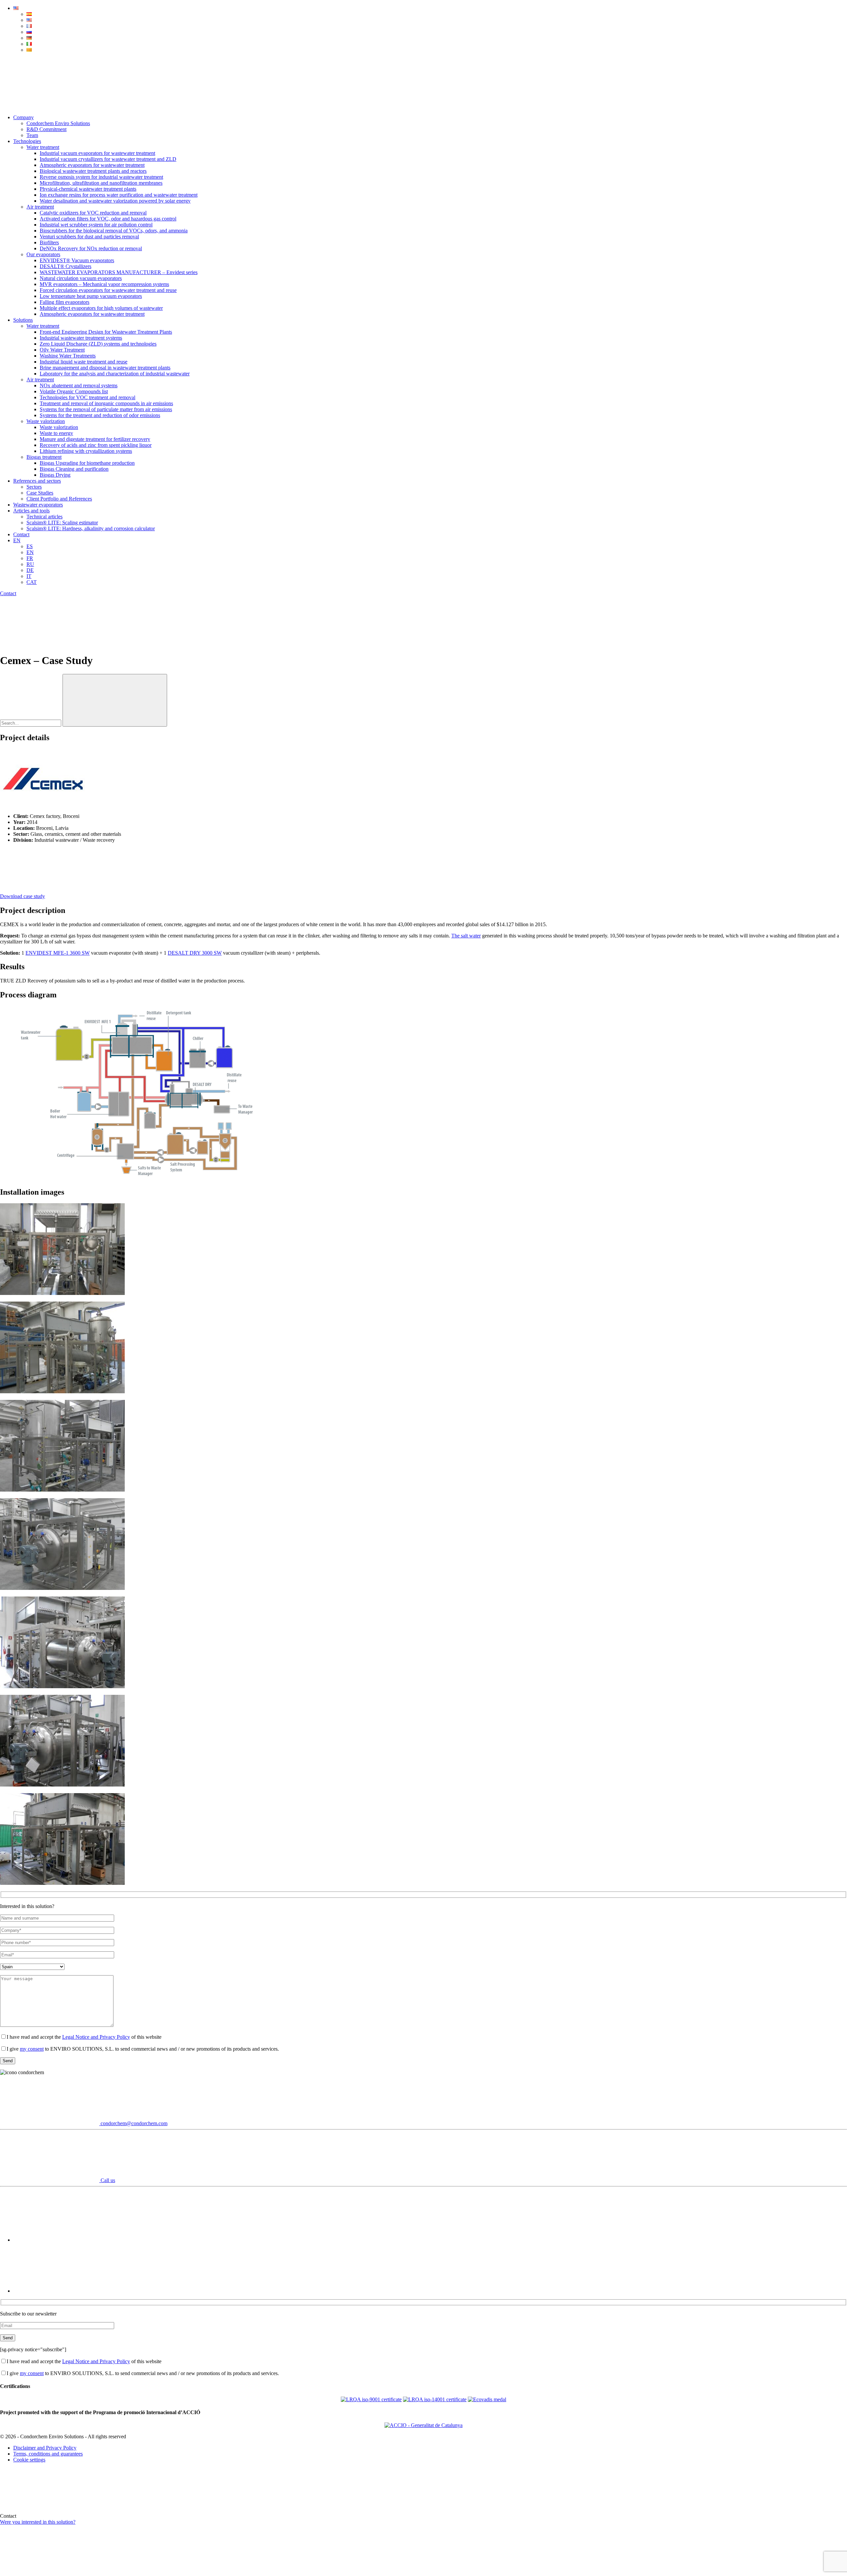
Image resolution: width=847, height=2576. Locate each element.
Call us (107, 2180)
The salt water (466, 936)
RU (30, 564)
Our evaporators (43, 254)
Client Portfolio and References (59, 499)
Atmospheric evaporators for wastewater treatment (92, 165)
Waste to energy (56, 433)
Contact (21, 534)
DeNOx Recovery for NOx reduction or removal (91, 248)
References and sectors (37, 481)
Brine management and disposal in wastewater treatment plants (105, 368)
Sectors (34, 487)
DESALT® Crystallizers (66, 266)
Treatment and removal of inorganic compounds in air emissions (106, 403)
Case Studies (40, 493)
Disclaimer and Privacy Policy (45, 2448)
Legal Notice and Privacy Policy (96, 2037)
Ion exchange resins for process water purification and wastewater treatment (119, 195)
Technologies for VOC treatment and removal (88, 397)
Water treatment (43, 147)
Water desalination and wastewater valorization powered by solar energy (115, 201)
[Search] (50, 106)
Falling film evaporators (65, 302)
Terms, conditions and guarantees (48, 2454)
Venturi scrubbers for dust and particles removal (89, 237)
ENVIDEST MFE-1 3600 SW (58, 953)
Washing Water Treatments (68, 356)
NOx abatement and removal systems (79, 385)
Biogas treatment (44, 457)
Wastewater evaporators (38, 505)
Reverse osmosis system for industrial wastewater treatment (101, 177)
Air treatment (40, 207)
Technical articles (45, 517)
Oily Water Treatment (62, 350)
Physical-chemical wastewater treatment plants (88, 189)
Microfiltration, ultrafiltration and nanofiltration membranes (101, 183)
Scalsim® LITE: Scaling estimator (62, 523)
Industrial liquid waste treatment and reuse (84, 362)
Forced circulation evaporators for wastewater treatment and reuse (108, 290)
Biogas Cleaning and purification (74, 469)
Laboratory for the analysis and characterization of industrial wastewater (115, 374)
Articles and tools (31, 511)
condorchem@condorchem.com (133, 2123)
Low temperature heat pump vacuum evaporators (91, 296)
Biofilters (49, 242)
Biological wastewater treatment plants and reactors (93, 171)
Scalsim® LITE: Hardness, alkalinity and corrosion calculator (91, 528)
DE (30, 570)
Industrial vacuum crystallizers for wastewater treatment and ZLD (108, 159)
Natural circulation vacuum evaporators (81, 278)
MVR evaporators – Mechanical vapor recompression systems (104, 284)
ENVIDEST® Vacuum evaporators (77, 260)
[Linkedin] (63, 2291)
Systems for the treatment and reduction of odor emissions (100, 415)
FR (30, 558)
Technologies (27, 141)
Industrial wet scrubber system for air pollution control (96, 225)
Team (32, 135)
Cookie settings (29, 2460)
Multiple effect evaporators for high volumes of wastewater (101, 308)
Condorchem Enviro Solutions (58, 123)
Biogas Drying (55, 475)
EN (17, 540)
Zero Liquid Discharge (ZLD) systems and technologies (98, 344)
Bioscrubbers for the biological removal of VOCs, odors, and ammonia (114, 231)
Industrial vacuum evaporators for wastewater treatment (97, 153)
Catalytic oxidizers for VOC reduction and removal (93, 213)
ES (30, 546)
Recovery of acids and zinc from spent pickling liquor (96, 445)
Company (23, 117)
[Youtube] (63, 2240)
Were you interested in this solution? (38, 2522)
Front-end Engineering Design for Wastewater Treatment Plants (106, 332)
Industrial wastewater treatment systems (81, 338)
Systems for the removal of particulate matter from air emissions (106, 409)
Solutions (23, 320)
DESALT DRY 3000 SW (195, 953)
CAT (32, 582)
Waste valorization (46, 421)
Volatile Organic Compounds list (74, 391)
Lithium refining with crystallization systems (86, 451)
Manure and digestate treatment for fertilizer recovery (95, 439)
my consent (32, 2049)
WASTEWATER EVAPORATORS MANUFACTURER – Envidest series (119, 272)
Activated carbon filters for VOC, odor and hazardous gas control (108, 219)
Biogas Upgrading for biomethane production (87, 463)
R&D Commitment (46, 129)
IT (29, 576)
